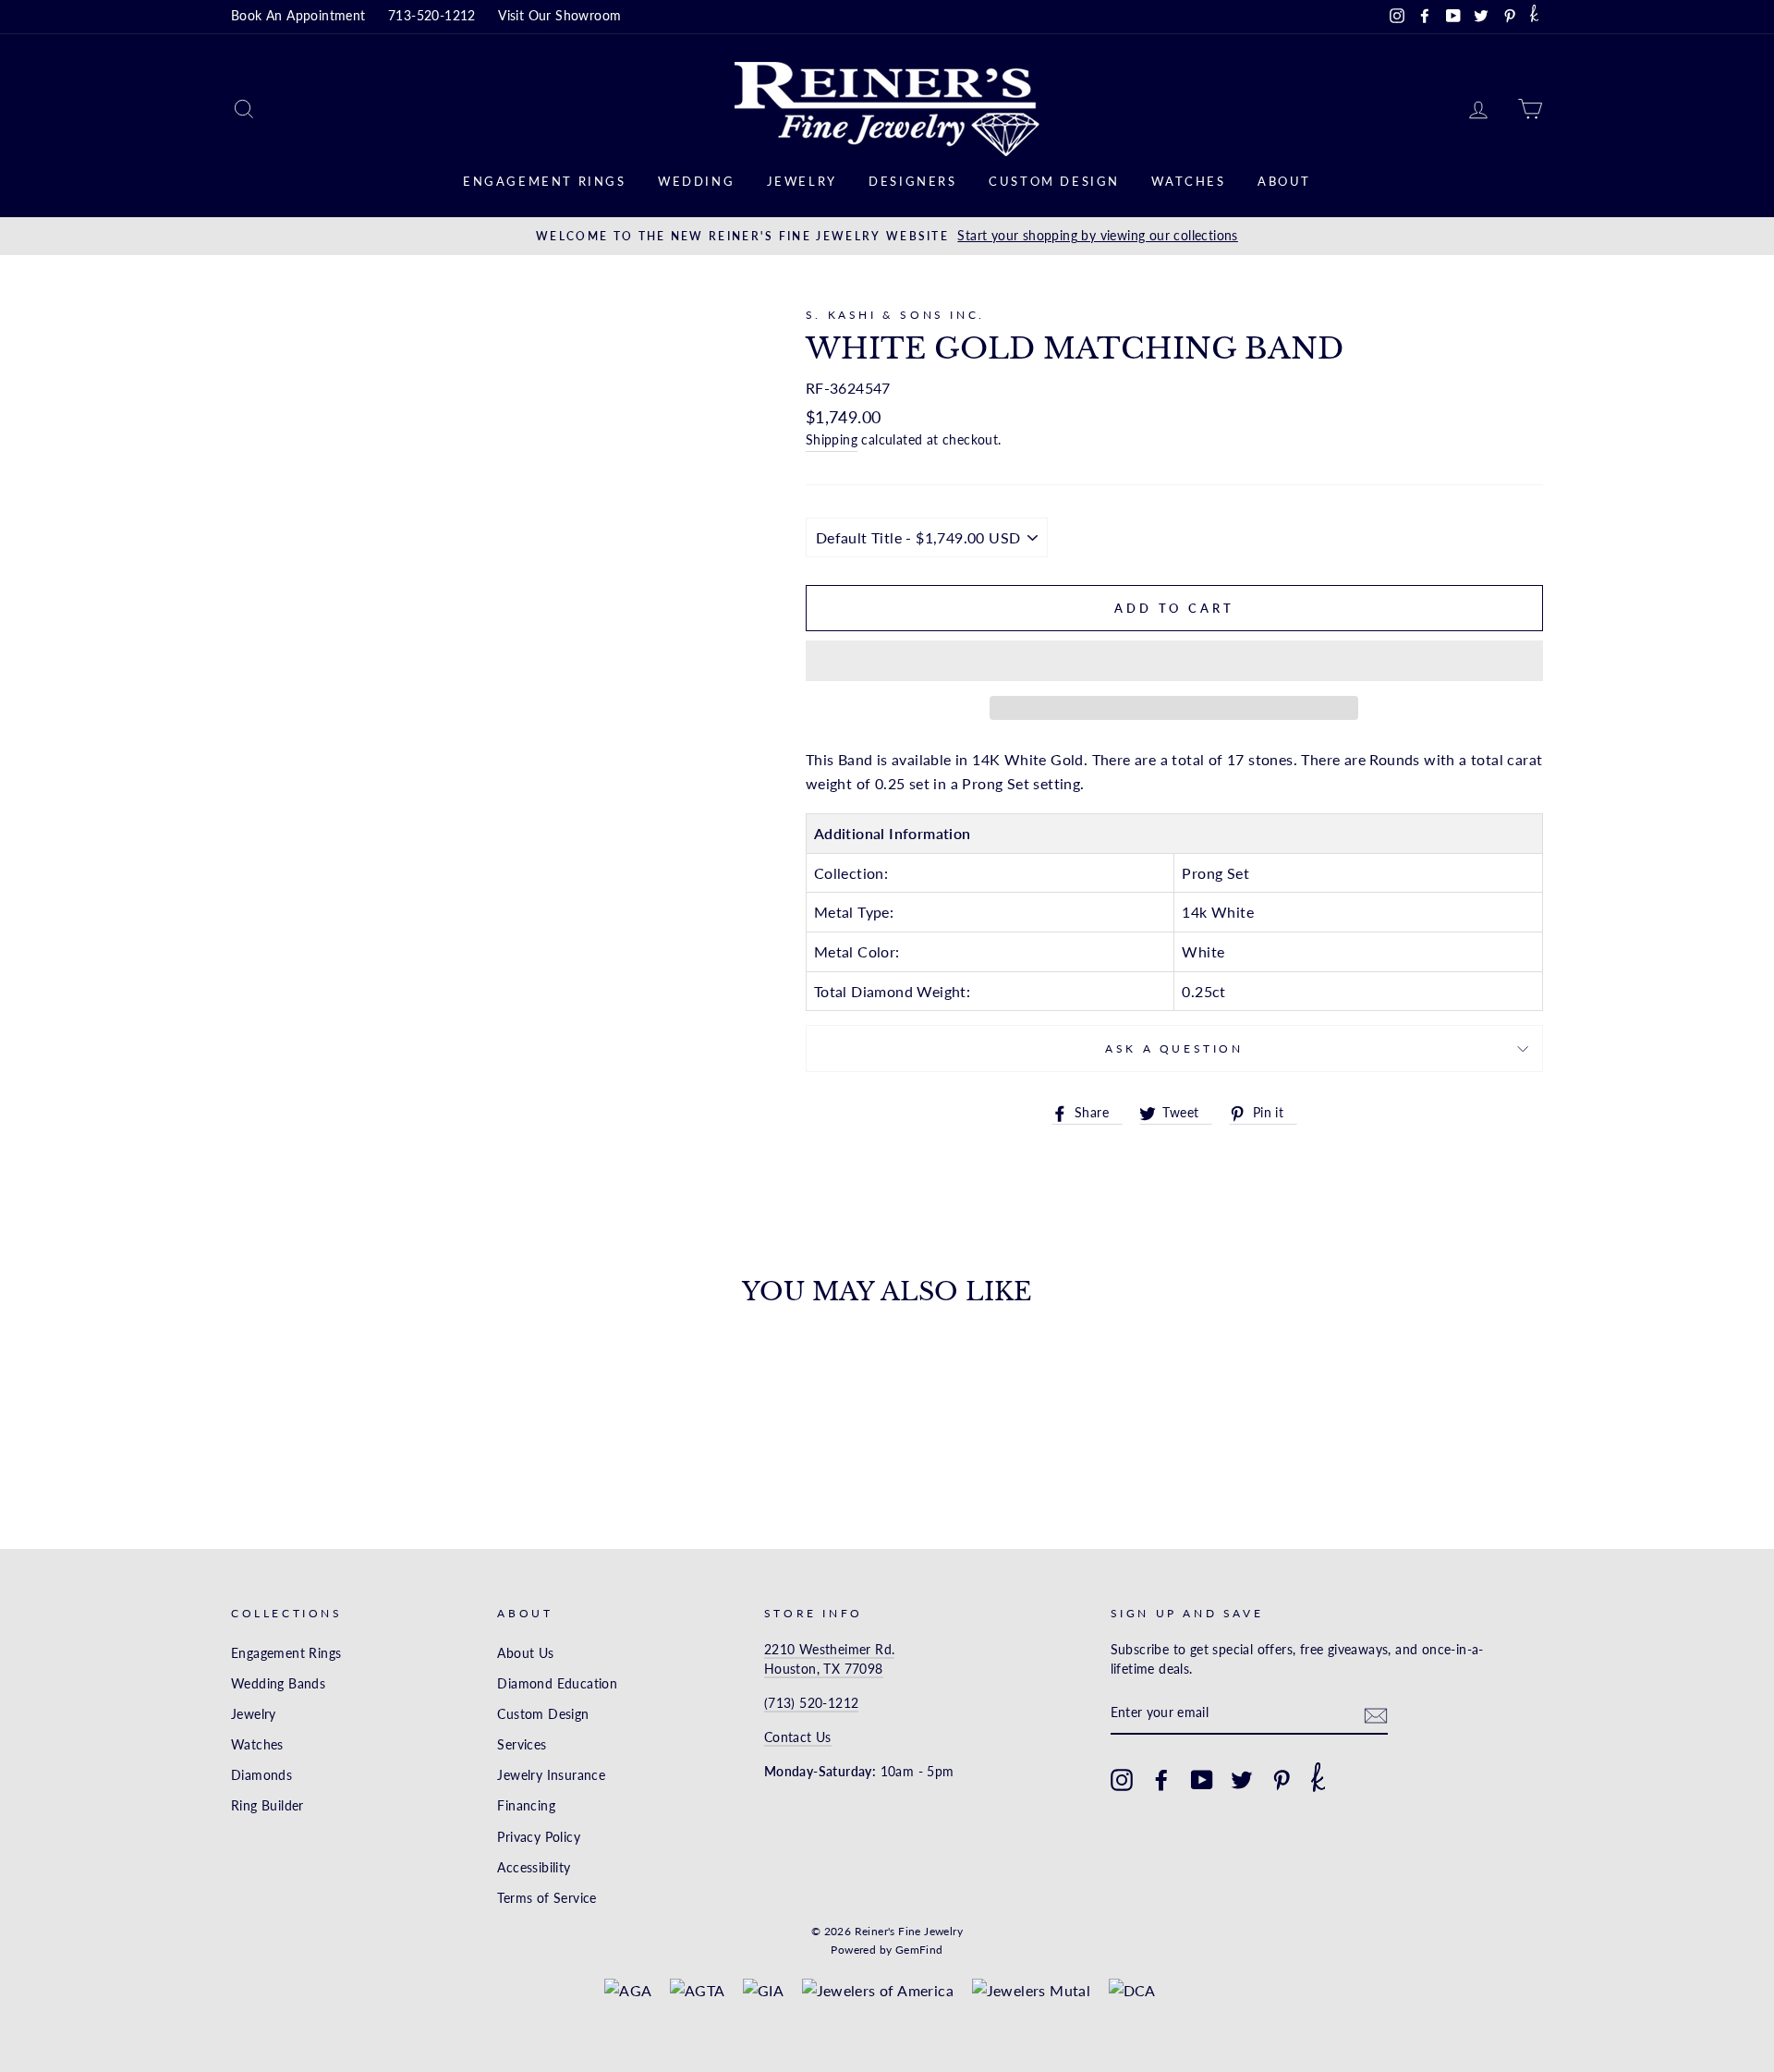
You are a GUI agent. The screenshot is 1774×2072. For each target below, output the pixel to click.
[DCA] (1132, 1991)
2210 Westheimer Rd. (830, 1650)
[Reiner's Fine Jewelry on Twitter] (1242, 1780)
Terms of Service (547, 1898)
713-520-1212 (432, 16)
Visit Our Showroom (559, 16)
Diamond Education (557, 1684)
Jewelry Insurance (551, 1775)
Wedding (696, 181)
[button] (1174, 661)
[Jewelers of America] (878, 1991)
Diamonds (261, 1775)
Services (522, 1745)
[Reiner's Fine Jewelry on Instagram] (1122, 1780)
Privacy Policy (539, 1837)
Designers (912, 181)
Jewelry (802, 181)
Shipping (832, 440)
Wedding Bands (278, 1684)
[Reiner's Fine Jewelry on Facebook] (1161, 1780)
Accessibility (534, 1868)
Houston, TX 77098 (824, 1669)
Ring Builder (267, 1806)
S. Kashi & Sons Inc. (895, 315)
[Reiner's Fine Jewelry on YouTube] (1202, 1780)
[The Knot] (1534, 17)
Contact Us (798, 1737)
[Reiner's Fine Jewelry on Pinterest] (1282, 1780)
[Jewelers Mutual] (1032, 1991)
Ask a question (1174, 1048)
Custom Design (1054, 181)
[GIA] (763, 1991)
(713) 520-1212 (812, 1703)
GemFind (919, 1950)
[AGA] (628, 1991)
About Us (525, 1653)
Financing (526, 1806)
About (1284, 181)
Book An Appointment (298, 16)
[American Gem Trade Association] (698, 1991)
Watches (1188, 181)
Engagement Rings (545, 181)
